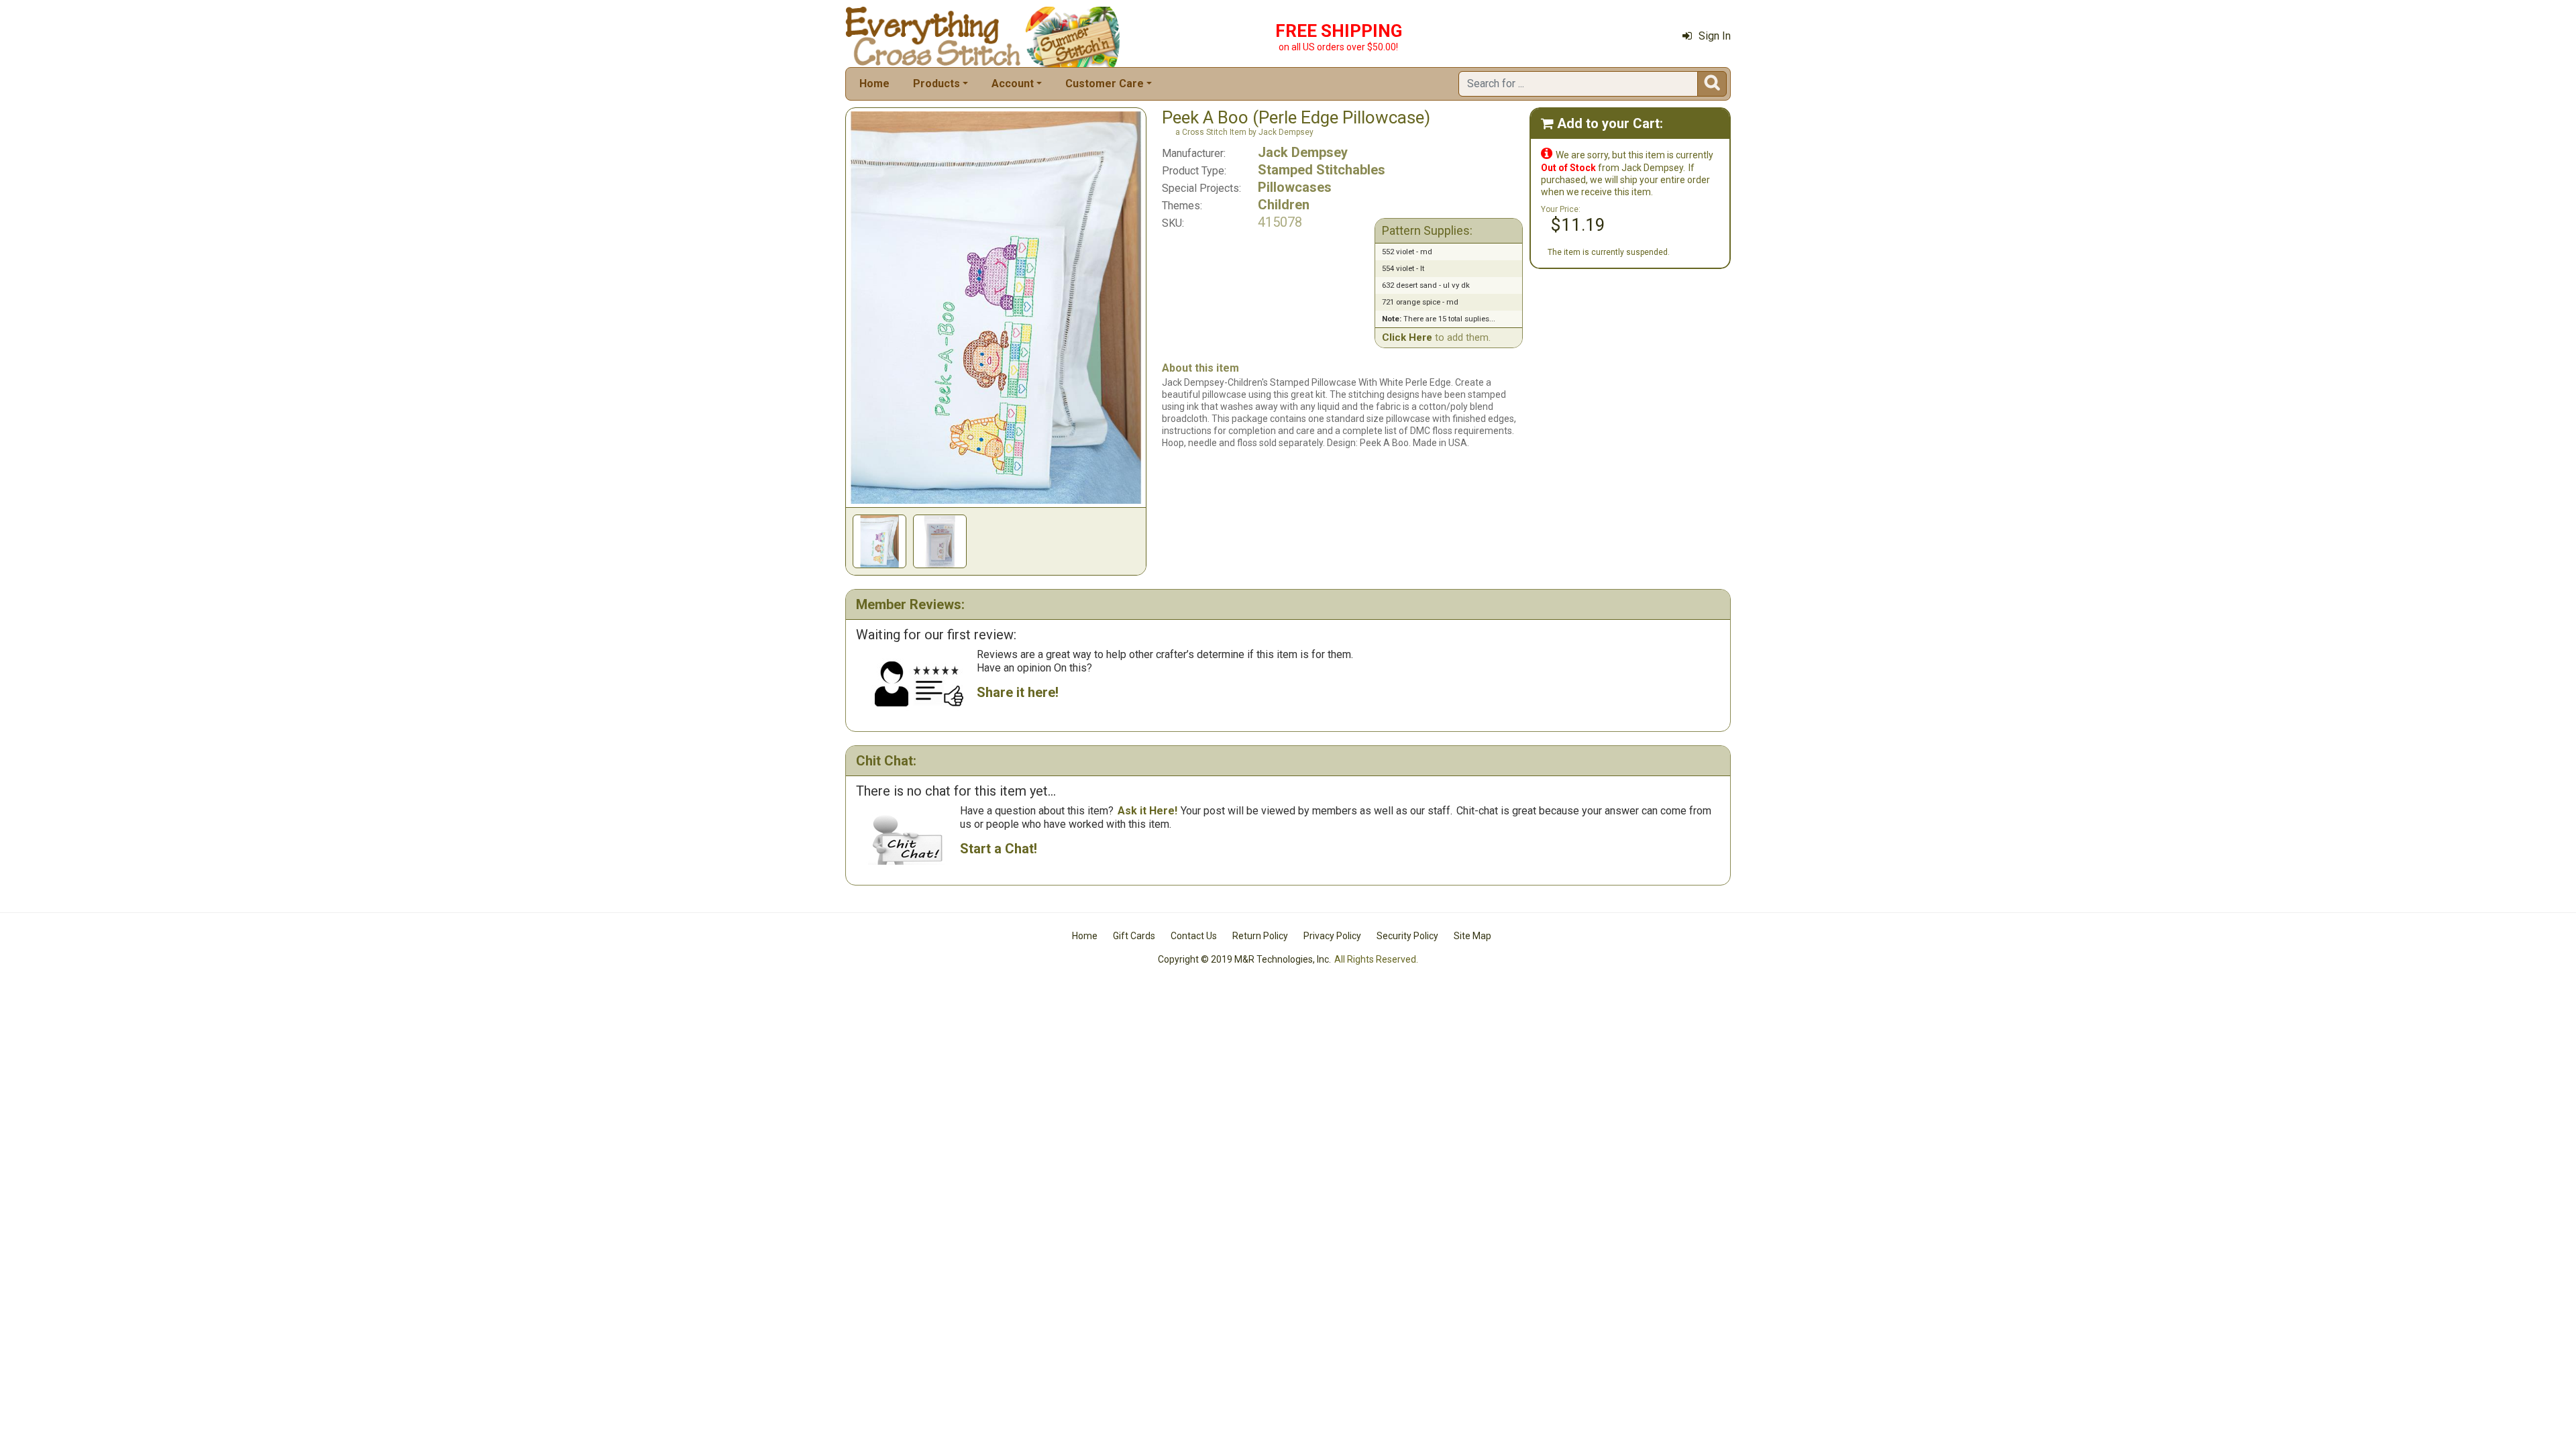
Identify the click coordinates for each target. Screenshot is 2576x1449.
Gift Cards (1134, 936)
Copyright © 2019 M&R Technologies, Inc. (1244, 959)
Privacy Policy (1332, 936)
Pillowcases (1295, 187)
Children (1284, 205)
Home (874, 84)
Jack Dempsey (1303, 152)
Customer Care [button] (1105, 84)
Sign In (1715, 36)
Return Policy (1260, 936)
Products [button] (936, 84)
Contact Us (1194, 936)
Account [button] (1013, 84)
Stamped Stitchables (1322, 170)
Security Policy (1407, 936)
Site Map (1472, 936)
